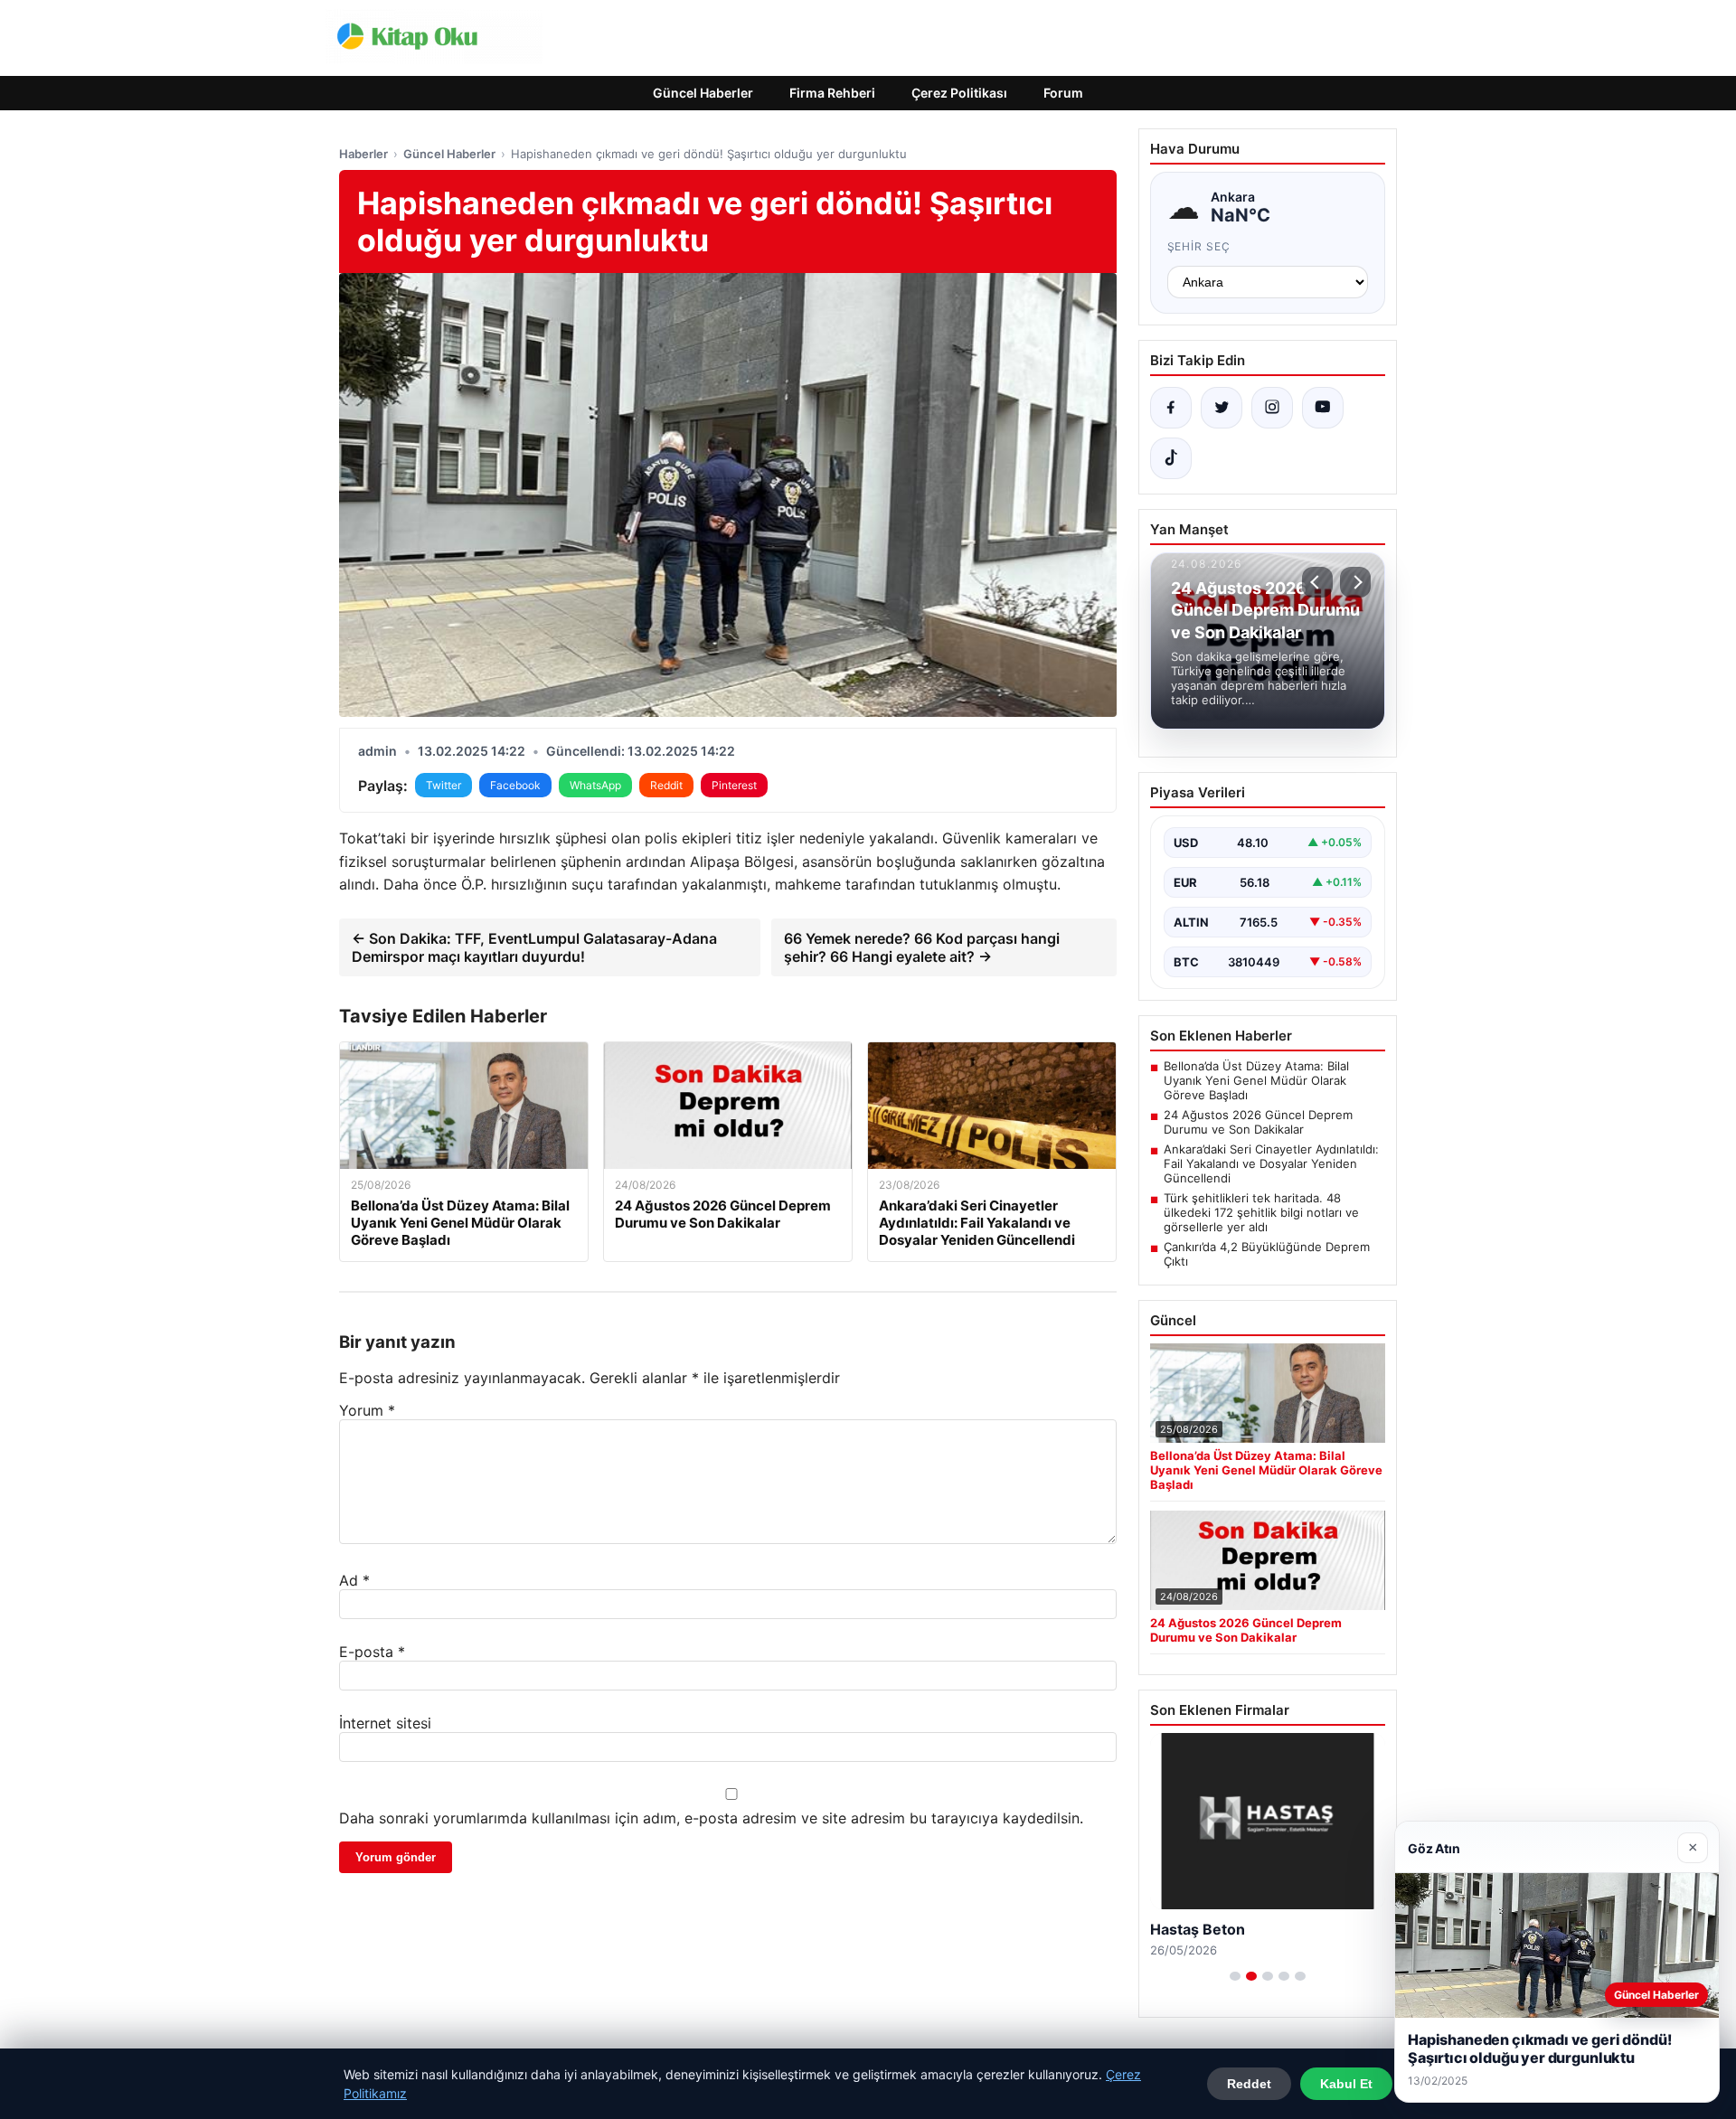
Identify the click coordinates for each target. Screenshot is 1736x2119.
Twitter (443, 785)
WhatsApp (595, 785)
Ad (354, 1580)
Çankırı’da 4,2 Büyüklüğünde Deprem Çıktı (1267, 1254)
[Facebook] (1171, 408)
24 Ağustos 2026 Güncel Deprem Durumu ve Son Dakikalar (1258, 1122)
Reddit (666, 785)
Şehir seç (1199, 246)
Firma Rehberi (832, 93)
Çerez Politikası (959, 93)
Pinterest (734, 785)
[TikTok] (1171, 458)
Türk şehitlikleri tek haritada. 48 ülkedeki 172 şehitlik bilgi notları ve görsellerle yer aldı (1261, 1212)
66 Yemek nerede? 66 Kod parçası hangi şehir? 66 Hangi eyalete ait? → (922, 947)
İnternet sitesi (385, 1723)
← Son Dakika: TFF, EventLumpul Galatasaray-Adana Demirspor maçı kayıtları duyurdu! (534, 947)
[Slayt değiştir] (1235, 1976)
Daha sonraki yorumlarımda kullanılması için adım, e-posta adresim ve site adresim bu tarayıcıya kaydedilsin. (711, 1818)
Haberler (363, 154)
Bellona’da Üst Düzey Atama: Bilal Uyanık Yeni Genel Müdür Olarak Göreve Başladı (1256, 1080)
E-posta (372, 1652)
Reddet (1249, 2084)
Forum (1063, 93)
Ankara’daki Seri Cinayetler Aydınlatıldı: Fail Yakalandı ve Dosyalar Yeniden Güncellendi (1271, 1163)
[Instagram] (1272, 408)
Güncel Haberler (703, 93)
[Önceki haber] (1317, 582)
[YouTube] (1323, 408)
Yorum (367, 1410)
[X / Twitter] (1222, 408)
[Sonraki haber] (1355, 582)
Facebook (515, 785)
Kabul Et (1346, 2084)
